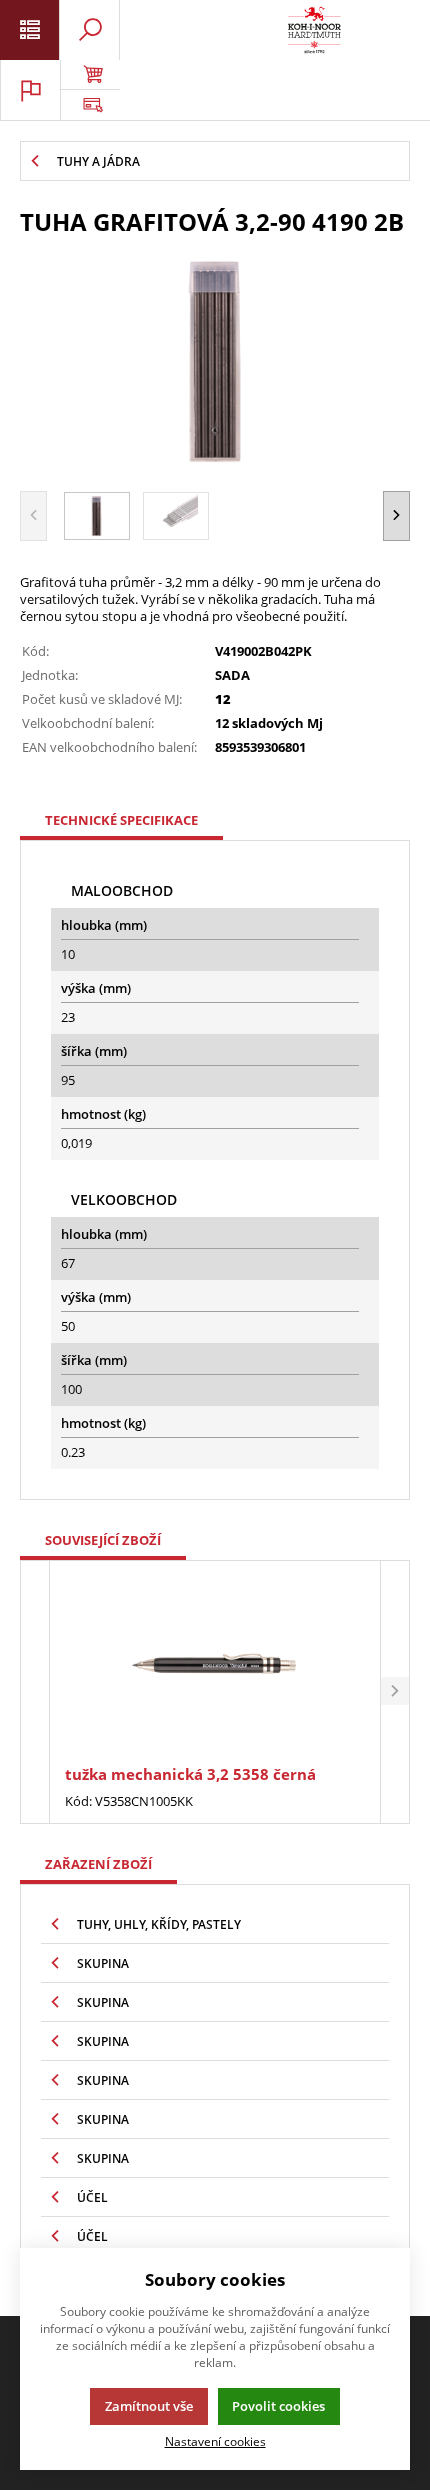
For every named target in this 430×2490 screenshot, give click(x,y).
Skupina (103, 1963)
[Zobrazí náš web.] (90, 105)
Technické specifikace (121, 820)
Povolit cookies (278, 2406)
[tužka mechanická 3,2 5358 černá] (214, 1665)
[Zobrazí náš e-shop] (90, 75)
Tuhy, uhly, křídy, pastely (159, 1924)
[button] (396, 515)
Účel (92, 2197)
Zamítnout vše (149, 2406)
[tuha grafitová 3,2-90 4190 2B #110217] (215, 361)
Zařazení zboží (98, 1864)
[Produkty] (314, 30)
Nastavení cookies (215, 2441)
